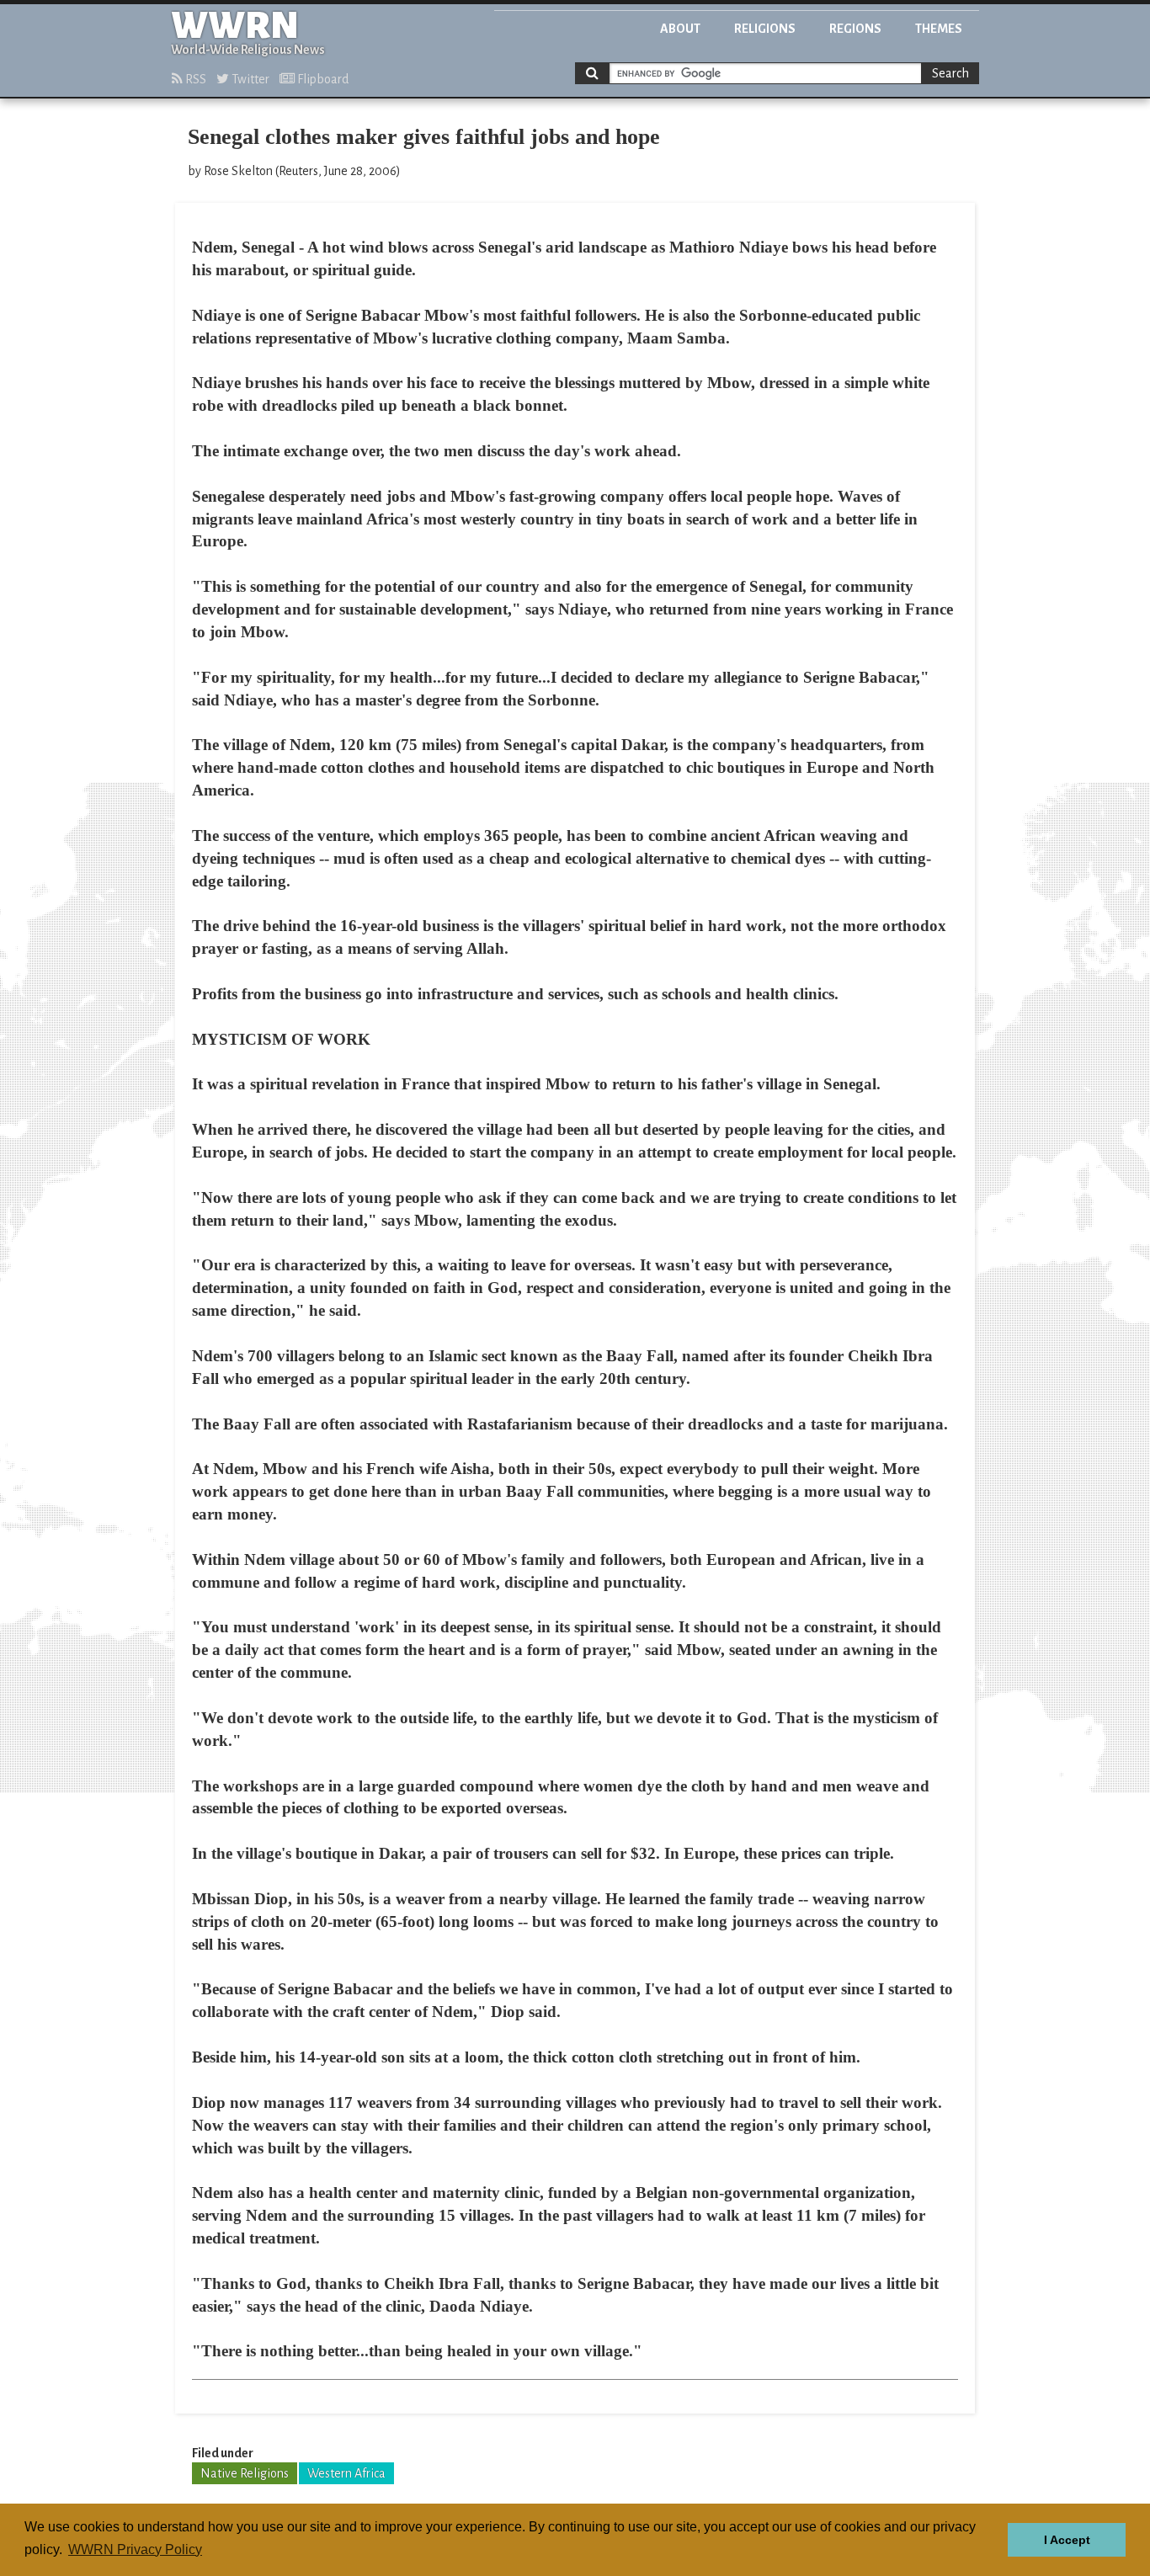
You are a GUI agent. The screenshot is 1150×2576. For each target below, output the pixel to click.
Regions (855, 29)
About (680, 29)
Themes (939, 29)
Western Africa (346, 2473)
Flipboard (322, 79)
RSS (194, 79)
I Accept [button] (1067, 2540)
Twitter (249, 79)
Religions (765, 29)
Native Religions (245, 2473)
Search (950, 73)
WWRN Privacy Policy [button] (135, 2549)
